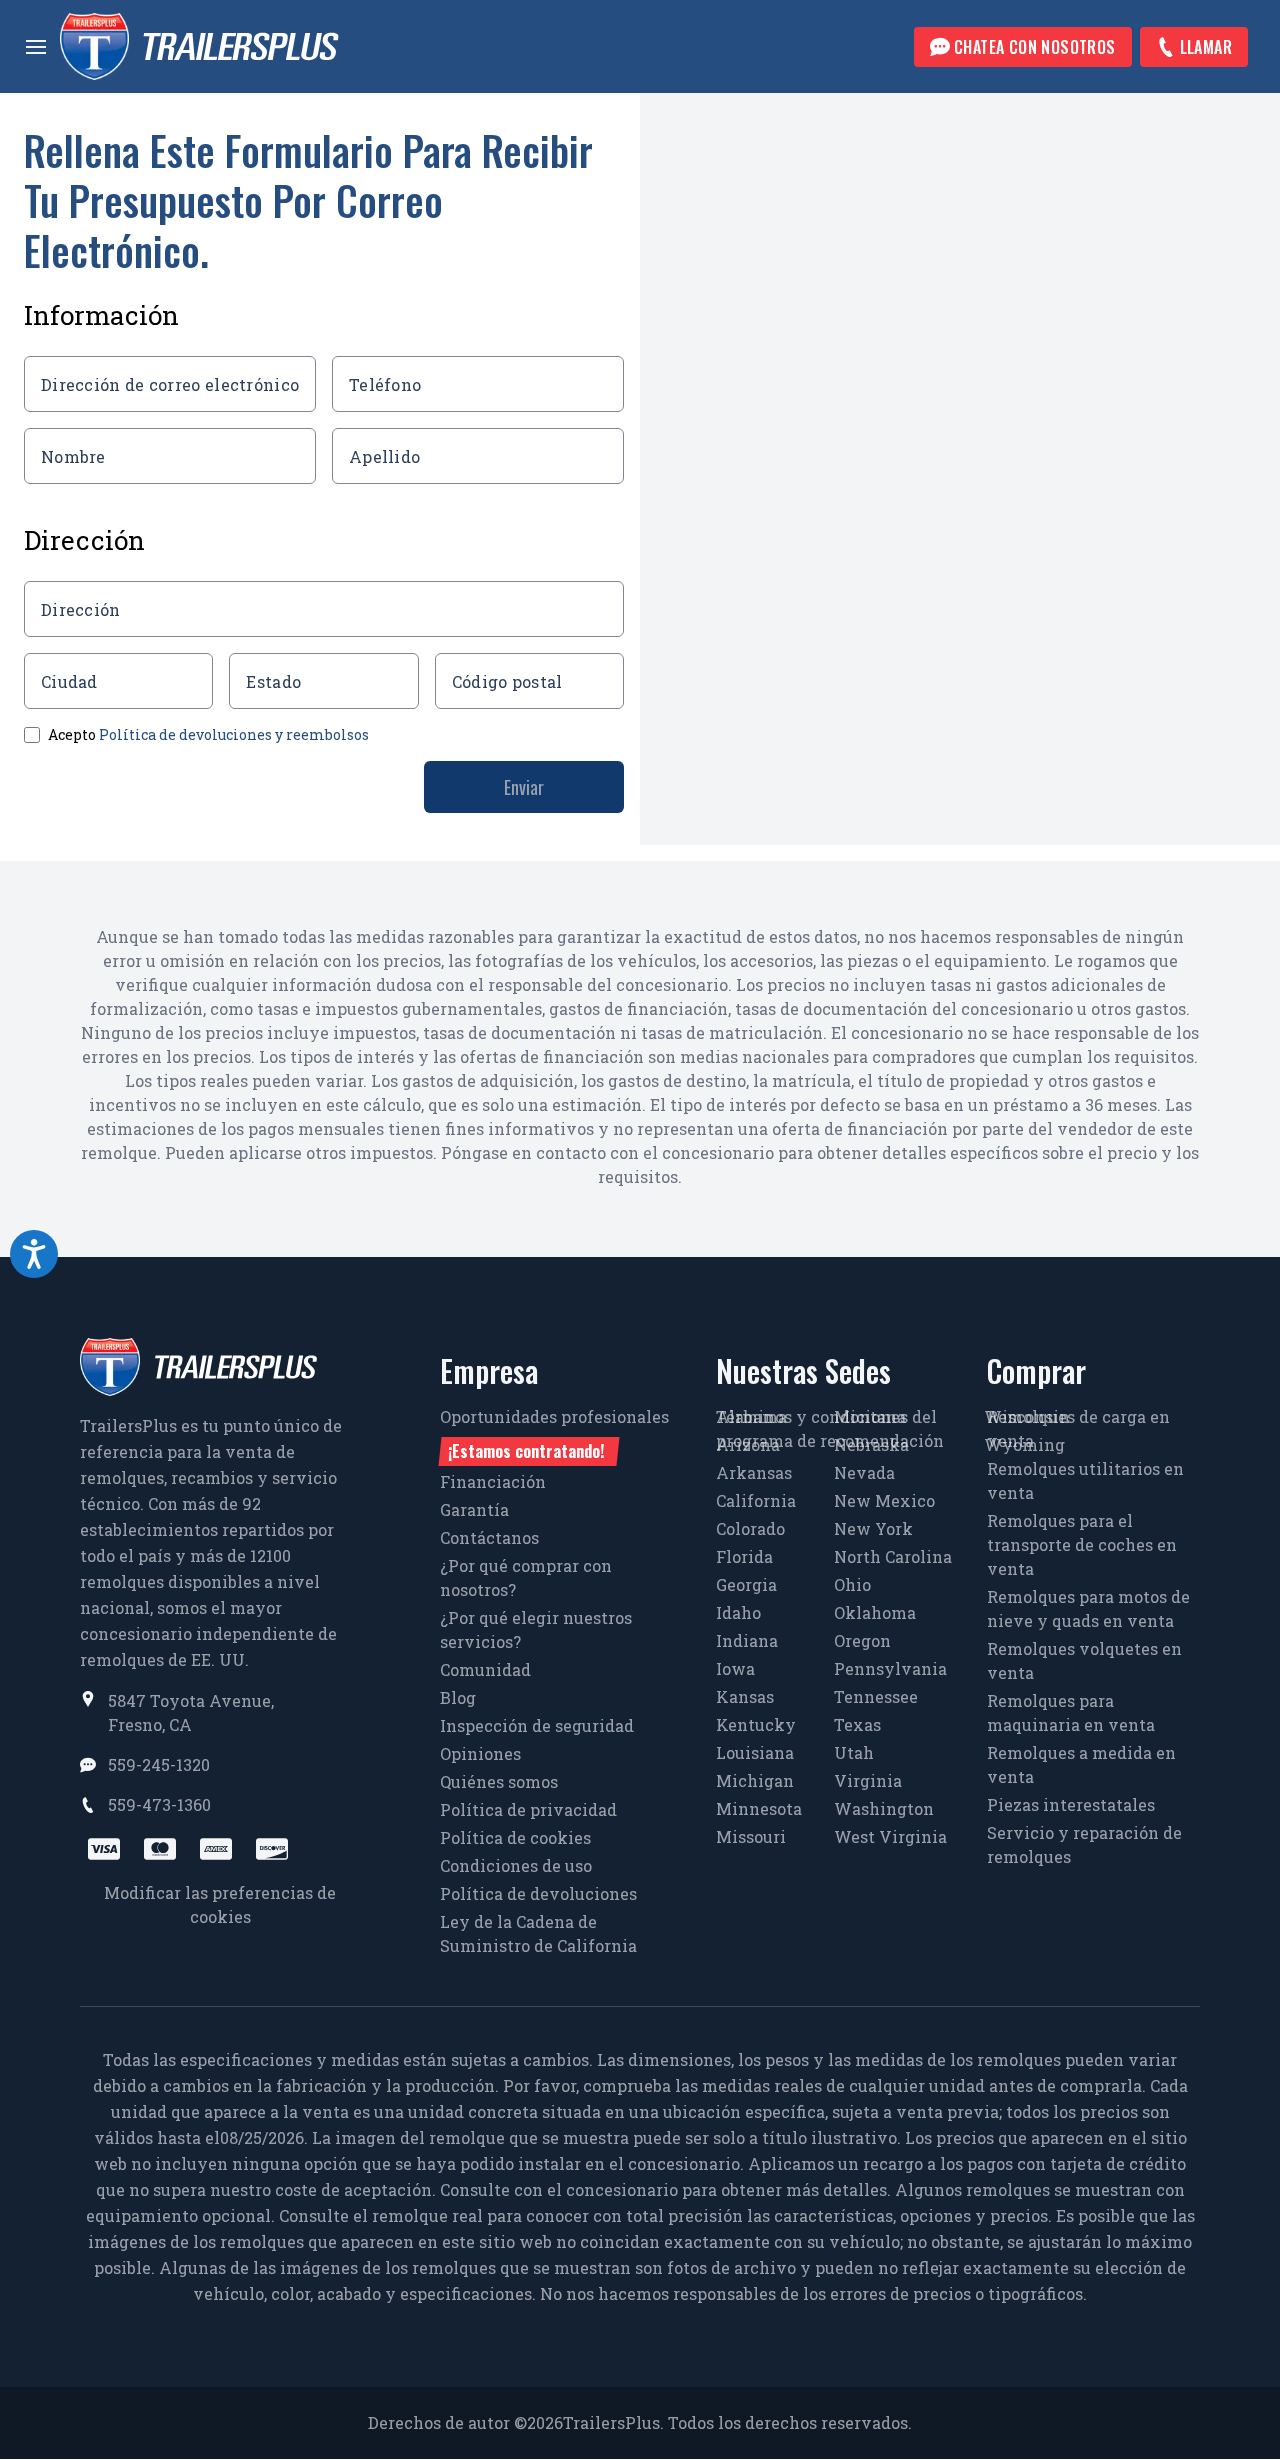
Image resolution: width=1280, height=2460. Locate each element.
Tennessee (876, 1696)
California (756, 1500)
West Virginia (890, 1836)
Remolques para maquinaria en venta (1071, 1712)
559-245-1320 (159, 1764)
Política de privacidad (528, 1809)
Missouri (751, 1836)
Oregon (862, 1640)
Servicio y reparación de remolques (1084, 1844)
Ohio (852, 1584)
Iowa (735, 1668)
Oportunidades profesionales (554, 1434)
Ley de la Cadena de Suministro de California (538, 1933)
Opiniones (480, 1753)
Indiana (747, 1640)
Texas (857, 1724)
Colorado (750, 1528)
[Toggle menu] (36, 47)
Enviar (524, 787)
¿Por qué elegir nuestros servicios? (536, 1629)
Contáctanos (489, 1537)
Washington (884, 1808)
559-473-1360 (159, 1804)
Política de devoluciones (538, 1893)
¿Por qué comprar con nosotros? (526, 1577)
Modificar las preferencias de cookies (220, 1904)
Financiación (493, 1481)
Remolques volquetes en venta (1084, 1660)
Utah (854, 1752)
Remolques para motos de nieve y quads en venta (1088, 1608)
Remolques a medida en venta (1081, 1764)
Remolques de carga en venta (1078, 1428)
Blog (458, 1697)
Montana (870, 1416)
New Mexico (884, 1500)
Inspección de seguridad (537, 1725)
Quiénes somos (499, 1781)
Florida (744, 1556)
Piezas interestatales (1071, 1804)
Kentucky (756, 1724)
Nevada (864, 1472)
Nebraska (871, 1444)
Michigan (755, 1780)
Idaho (738, 1612)
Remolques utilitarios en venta (1085, 1480)
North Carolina (893, 1556)
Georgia (746, 1584)
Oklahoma (875, 1612)
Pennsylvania (890, 1668)
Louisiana (755, 1752)
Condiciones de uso (516, 1865)
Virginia (868, 1780)
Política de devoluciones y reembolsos (234, 734)
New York (873, 1528)
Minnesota (759, 1808)
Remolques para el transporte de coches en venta (1082, 1544)
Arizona (748, 1444)
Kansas (745, 1696)
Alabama (751, 1416)
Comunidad (485, 1669)
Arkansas (754, 1472)
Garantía (474, 1509)
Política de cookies (515, 1837)
